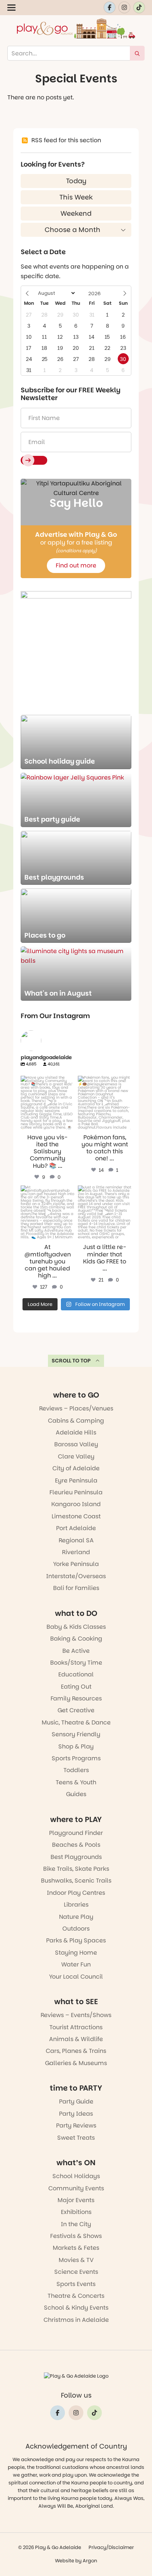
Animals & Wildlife (76, 2039)
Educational (76, 1674)
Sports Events (76, 2284)
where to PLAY (76, 1819)
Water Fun (76, 1964)
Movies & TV (76, 2260)
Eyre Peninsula (76, 1480)
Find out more (76, 565)
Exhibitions (76, 2212)
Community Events (76, 2188)
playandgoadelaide (47, 1081)
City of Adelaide (76, 1468)
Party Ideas (76, 2114)
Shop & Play (76, 1746)
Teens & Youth (76, 1782)
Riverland (76, 1552)
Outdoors (76, 1929)
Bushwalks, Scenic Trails (76, 1881)
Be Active (76, 1651)
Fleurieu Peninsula (76, 1492)
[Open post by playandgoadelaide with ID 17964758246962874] (47, 1212)
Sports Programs (76, 1758)
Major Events (76, 2200)
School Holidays (76, 2176)
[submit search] (137, 53)
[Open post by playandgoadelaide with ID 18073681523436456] (47, 1103)
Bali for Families (76, 1588)
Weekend (76, 213)
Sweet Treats (76, 2138)
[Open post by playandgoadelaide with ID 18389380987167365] (105, 1212)
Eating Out (76, 1687)
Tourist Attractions (76, 2027)
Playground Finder (76, 1833)
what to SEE (76, 2002)
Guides (76, 1794)
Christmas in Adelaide (76, 2320)
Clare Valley (76, 1456)
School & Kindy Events (76, 2308)
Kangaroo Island (76, 1504)
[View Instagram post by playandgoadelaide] (70, 1125)
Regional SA (76, 1540)
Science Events (76, 2272)
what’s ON (76, 2163)
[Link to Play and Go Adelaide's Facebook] (110, 7)
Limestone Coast (76, 1516)
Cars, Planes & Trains (76, 2051)
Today (76, 181)
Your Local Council (76, 1977)
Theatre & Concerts (76, 2296)
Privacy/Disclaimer (111, 2547)
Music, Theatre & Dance (76, 1722)
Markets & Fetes (76, 2248)
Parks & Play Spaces (76, 1940)
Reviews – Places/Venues (76, 1408)
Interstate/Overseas (76, 1576)
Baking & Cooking (76, 1639)
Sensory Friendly (76, 1734)
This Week (76, 197)
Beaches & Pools (76, 1845)
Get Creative (76, 1710)
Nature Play (76, 1917)
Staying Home (76, 1953)
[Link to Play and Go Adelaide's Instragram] (124, 7)
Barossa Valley (76, 1444)
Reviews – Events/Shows (76, 2015)
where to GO (76, 1395)
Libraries (76, 1905)
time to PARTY (76, 2088)
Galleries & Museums (76, 2063)
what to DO (76, 1613)
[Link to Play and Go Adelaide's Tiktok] (139, 7)
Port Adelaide (76, 1528)
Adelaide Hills (76, 1432)
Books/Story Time (76, 1663)
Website (65, 2561)
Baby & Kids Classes (76, 1627)
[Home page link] (76, 28)
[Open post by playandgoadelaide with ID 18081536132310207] (105, 1103)
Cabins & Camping (76, 1421)
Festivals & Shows (76, 2236)
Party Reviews (76, 2125)
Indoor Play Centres (76, 1893)
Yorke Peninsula (76, 1564)
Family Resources (76, 1698)
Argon (90, 2561)
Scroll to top (71, 1361)
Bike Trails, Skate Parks (76, 1869)
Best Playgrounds (76, 1857)
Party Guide (76, 2101)
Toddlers (76, 1770)
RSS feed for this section (66, 140)
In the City (76, 2224)
